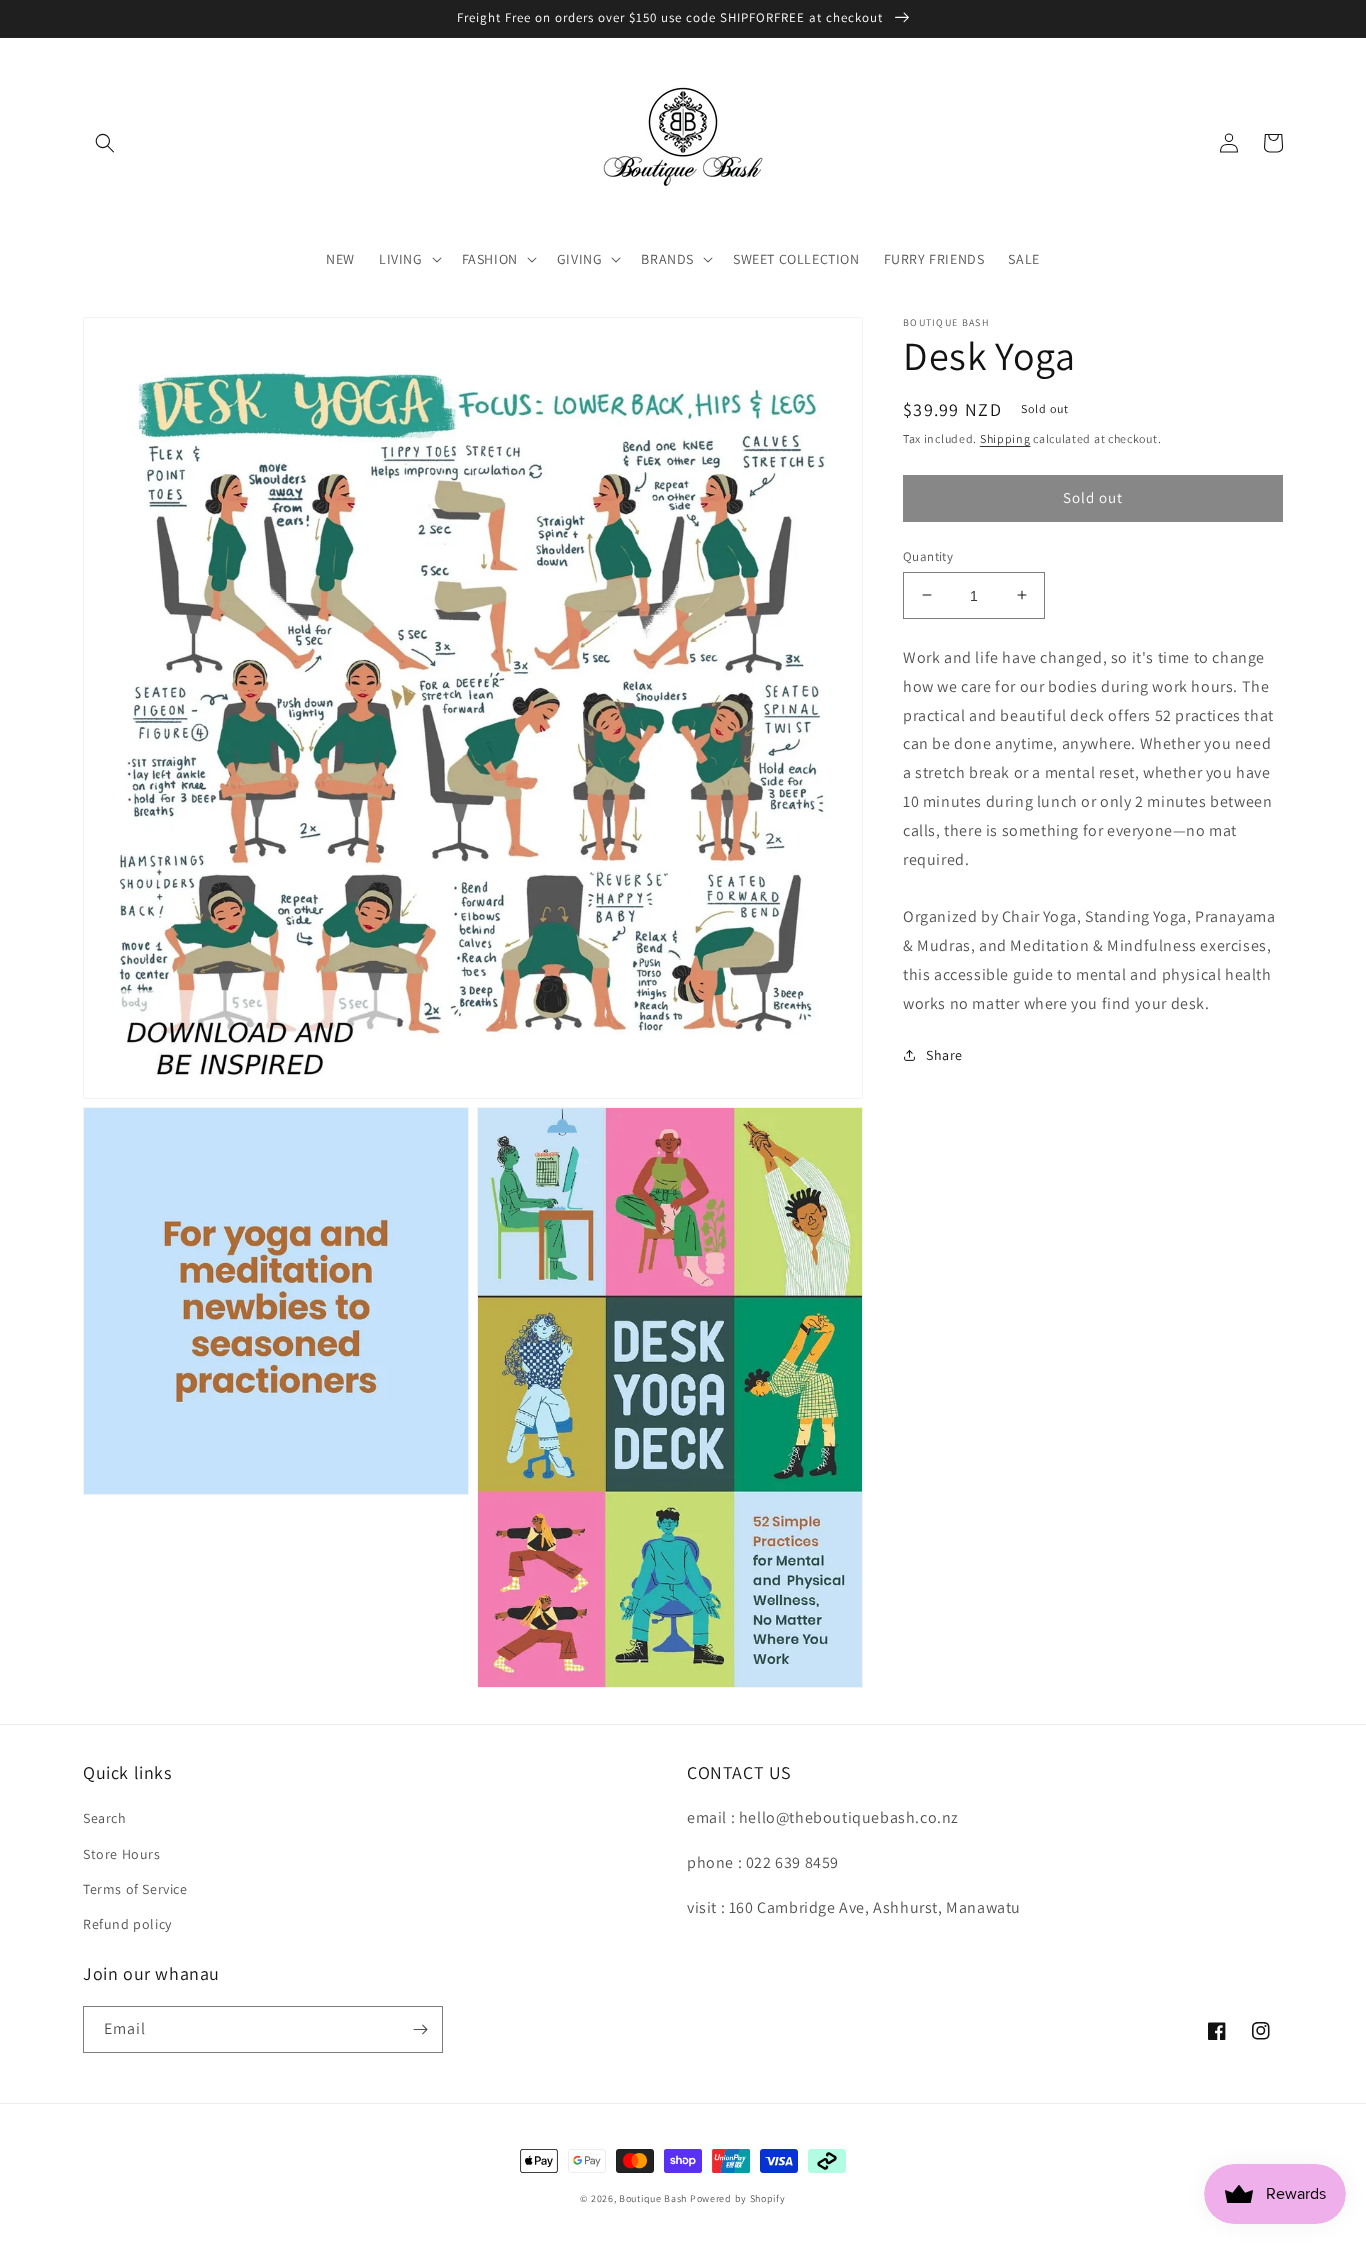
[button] (105, 143)
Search (105, 1818)
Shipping (1005, 438)
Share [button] (944, 1055)
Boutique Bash (653, 2198)
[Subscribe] (420, 2029)
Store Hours (122, 1854)
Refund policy (127, 1924)
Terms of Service (135, 1889)
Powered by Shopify (738, 2198)
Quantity (928, 555)
